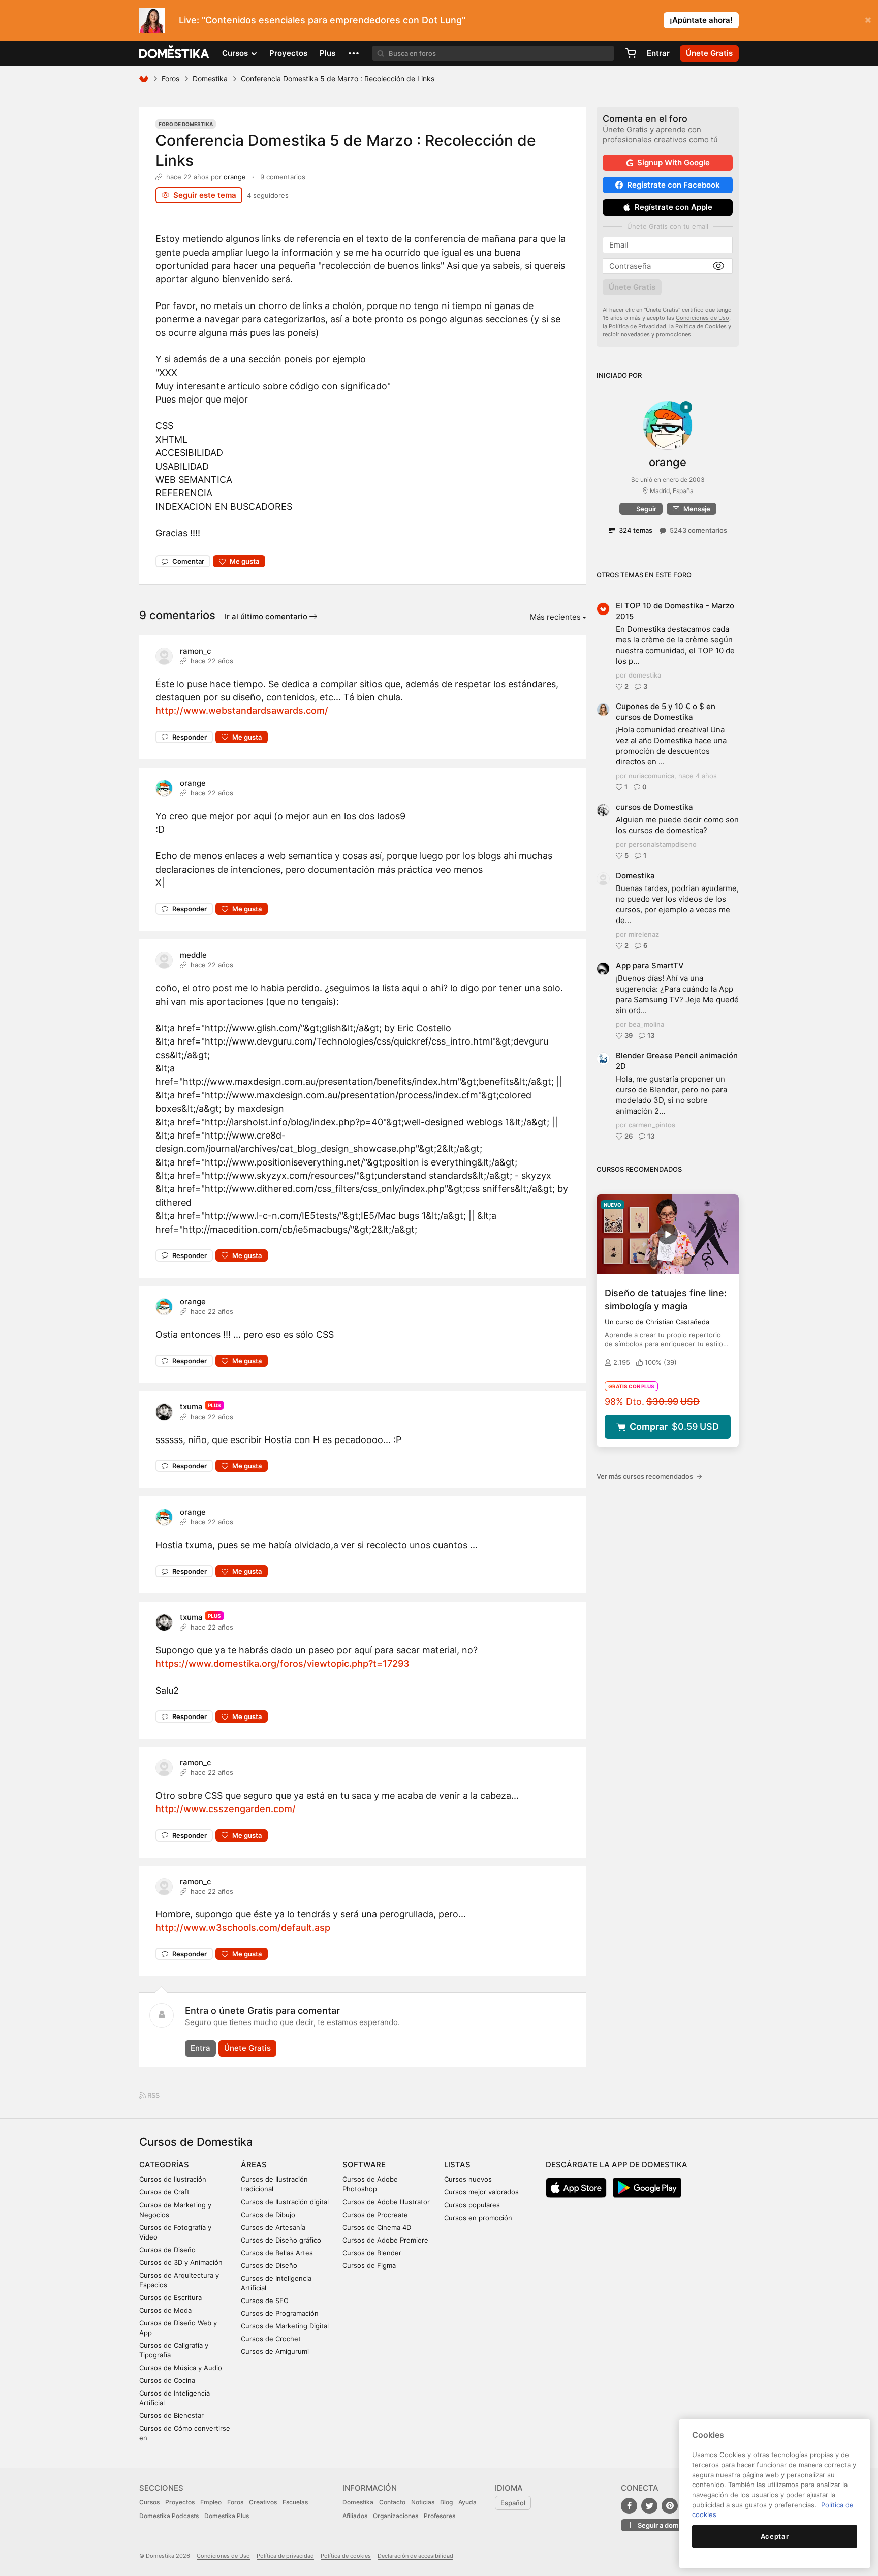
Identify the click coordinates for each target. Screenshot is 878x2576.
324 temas (636, 530)
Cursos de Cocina (167, 2380)
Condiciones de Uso (702, 318)
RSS (153, 2095)
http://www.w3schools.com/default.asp (243, 1928)
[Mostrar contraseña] (718, 266)
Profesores (440, 2516)
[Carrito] (631, 53)
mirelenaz (644, 934)
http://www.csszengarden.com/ (226, 1809)
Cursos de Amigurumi (275, 2351)
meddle (193, 955)
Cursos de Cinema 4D (377, 2227)
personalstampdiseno (663, 844)
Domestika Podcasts (169, 2516)
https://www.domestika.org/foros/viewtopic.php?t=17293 (283, 1663)
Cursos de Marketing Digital (285, 2326)
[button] (354, 53)
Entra (200, 2048)
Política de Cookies (701, 326)
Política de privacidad (285, 2556)
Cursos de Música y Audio (181, 2368)
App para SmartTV (650, 965)
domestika (645, 675)
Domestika (210, 79)
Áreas (254, 2165)
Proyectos (288, 53)
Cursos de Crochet (271, 2339)
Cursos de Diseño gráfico (281, 2240)
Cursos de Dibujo (268, 2215)
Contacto (392, 2502)
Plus (327, 53)
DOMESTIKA (175, 53)
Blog (446, 2502)
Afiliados (355, 2516)
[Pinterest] (670, 2506)
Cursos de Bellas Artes (277, 2253)
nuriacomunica (651, 776)
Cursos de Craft (164, 2192)
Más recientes (555, 617)
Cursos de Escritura (170, 2297)
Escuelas (295, 2502)
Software (364, 2165)
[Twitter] (649, 2506)
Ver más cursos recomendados (649, 1476)
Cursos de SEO (265, 2301)
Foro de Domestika (186, 124)
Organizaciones (396, 2516)
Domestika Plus (227, 2516)
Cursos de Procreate (375, 2215)
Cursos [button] (236, 53)
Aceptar (775, 2536)
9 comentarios (283, 177)
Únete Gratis (247, 2048)
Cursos (149, 2502)
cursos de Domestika (654, 807)
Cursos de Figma (369, 2265)
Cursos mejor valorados (481, 2192)
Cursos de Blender (372, 2253)
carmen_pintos (652, 1125)
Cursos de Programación (280, 2313)
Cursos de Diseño (167, 2250)
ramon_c (196, 651)
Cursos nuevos (468, 2179)
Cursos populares (472, 2205)
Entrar (658, 53)
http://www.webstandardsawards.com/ (242, 710)
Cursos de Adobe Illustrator (386, 2202)
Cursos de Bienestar (171, 2415)
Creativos (263, 2502)
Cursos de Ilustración (173, 2179)
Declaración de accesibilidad (415, 2556)
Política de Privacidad (637, 326)
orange (235, 177)
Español (513, 2503)
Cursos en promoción (478, 2218)
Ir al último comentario (267, 616)
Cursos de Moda (165, 2310)
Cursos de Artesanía (273, 2227)
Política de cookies (346, 2556)
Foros (170, 79)
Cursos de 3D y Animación (181, 2262)
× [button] (868, 19)
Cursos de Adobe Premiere (385, 2240)
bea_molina (646, 1024)
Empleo (211, 2502)
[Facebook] (629, 2506)
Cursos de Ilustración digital (285, 2202)
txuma (191, 1407)
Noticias (423, 2502)
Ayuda (467, 2502)
